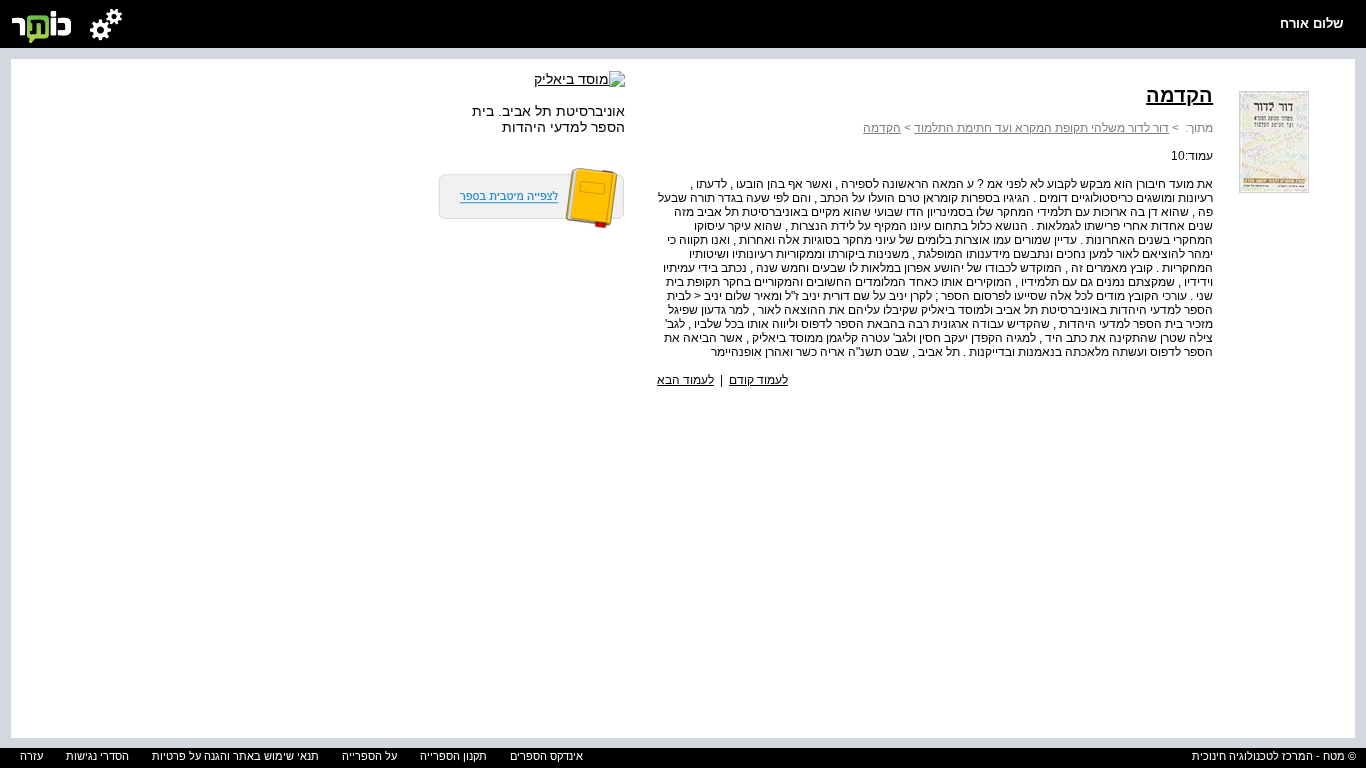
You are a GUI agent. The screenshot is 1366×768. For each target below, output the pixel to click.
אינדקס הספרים (546, 756)
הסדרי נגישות (97, 756)
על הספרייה (369, 756)
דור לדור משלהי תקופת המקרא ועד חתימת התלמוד (1041, 128)
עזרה (31, 756)
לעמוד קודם (758, 380)
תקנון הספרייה (453, 756)
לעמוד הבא (685, 380)
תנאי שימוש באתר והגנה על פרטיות (235, 756)
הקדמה (882, 128)
